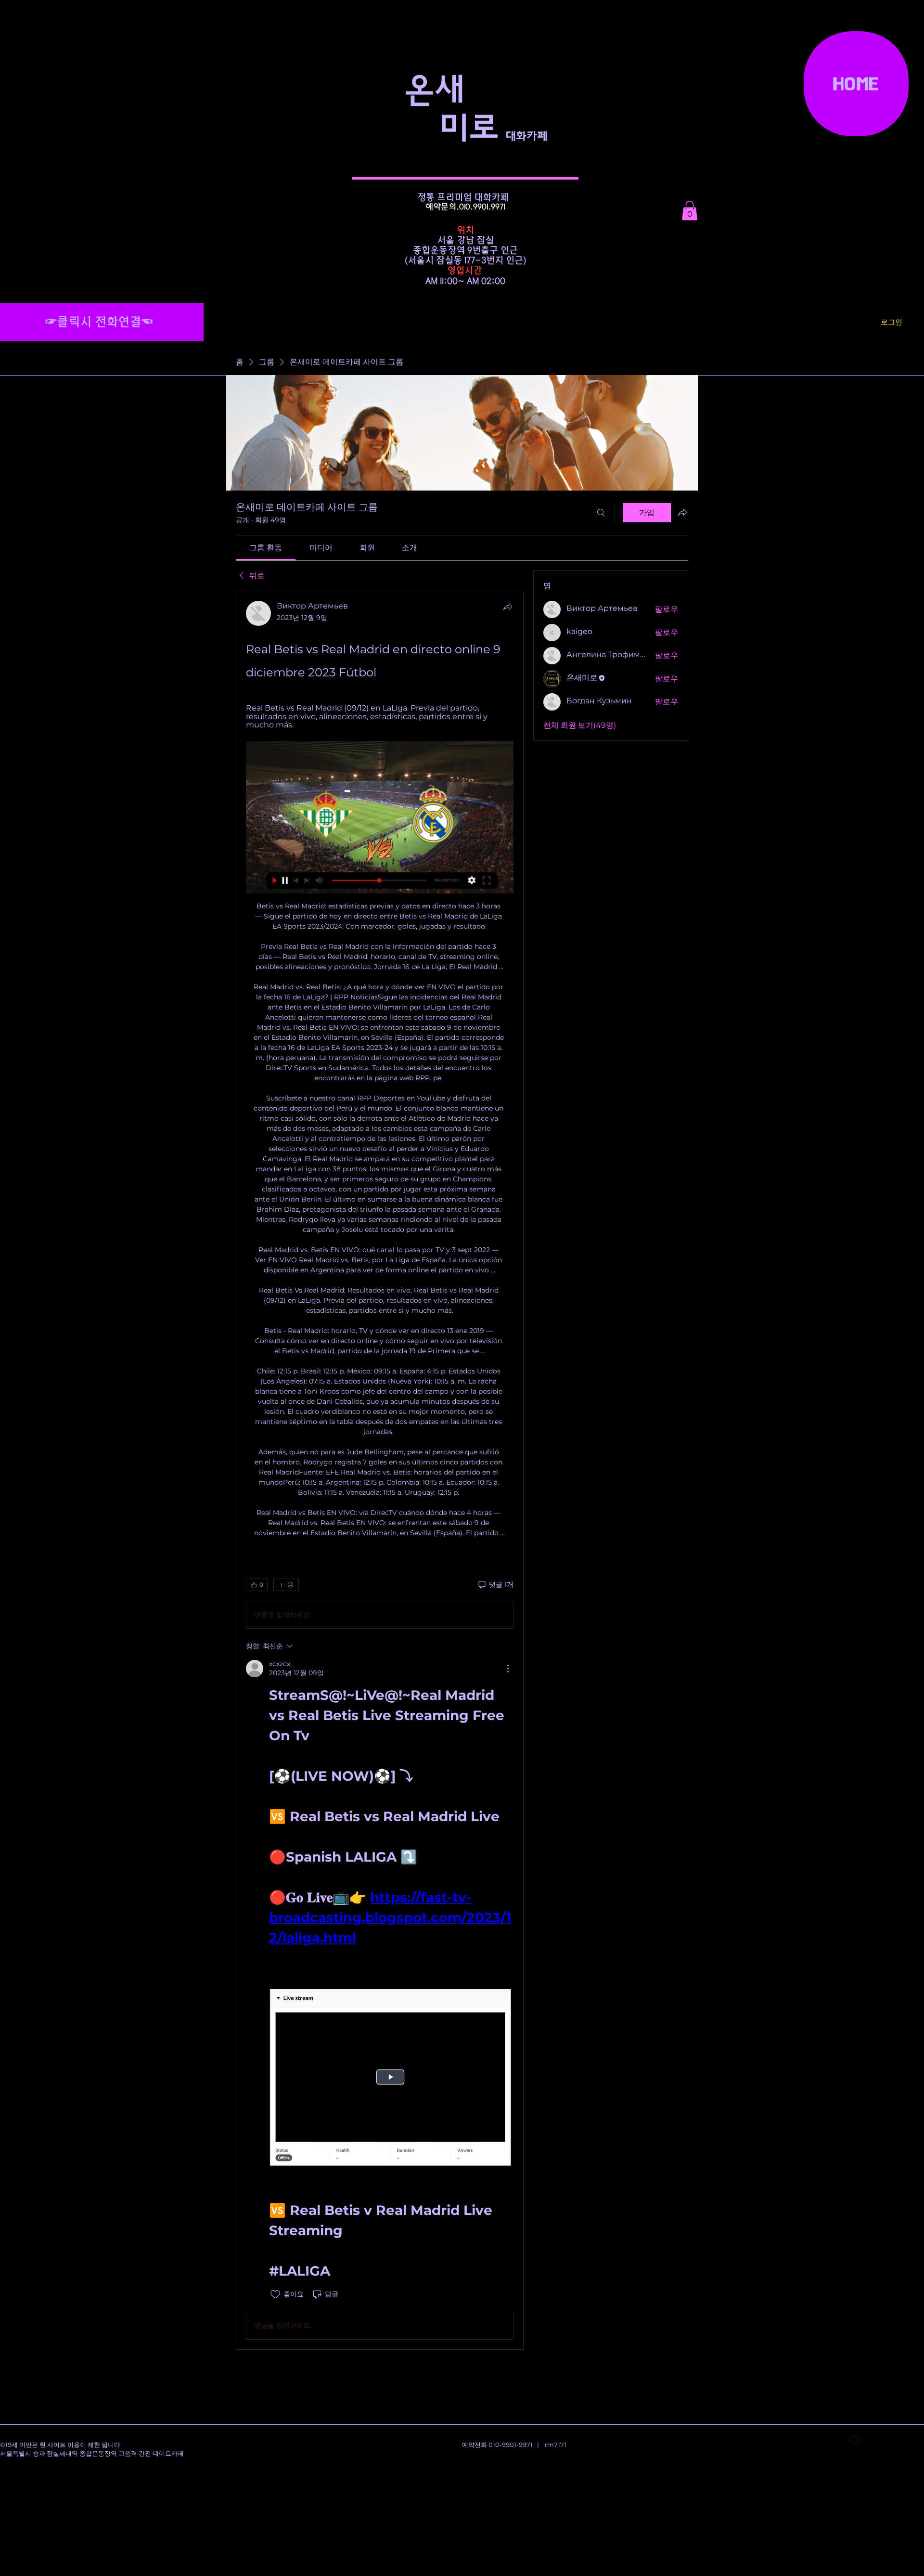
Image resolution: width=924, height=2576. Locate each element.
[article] (380, 1470)
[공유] (508, 607)
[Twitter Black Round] (855, 2440)
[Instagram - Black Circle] (872, 2440)
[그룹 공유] (682, 512)
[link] (266, 548)
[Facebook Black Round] (837, 2440)
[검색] (601, 513)
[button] (690, 211)
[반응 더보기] (286, 1585)
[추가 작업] (508, 1669)
